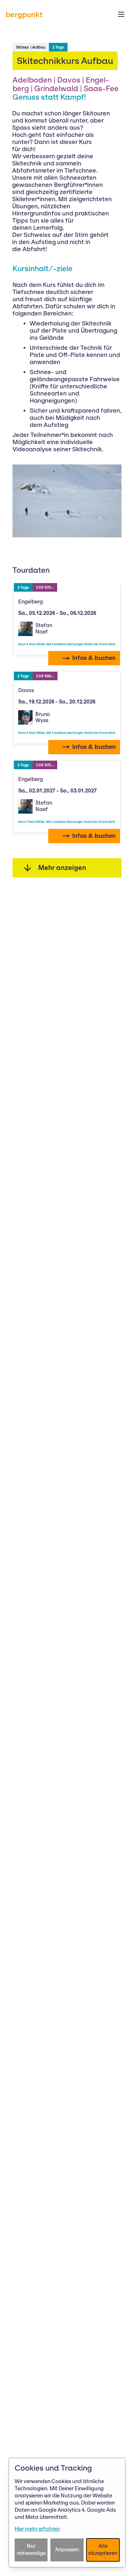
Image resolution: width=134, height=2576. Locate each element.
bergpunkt (24, 14)
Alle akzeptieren (103, 2550)
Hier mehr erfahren (37, 2529)
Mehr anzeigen (62, 868)
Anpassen (67, 2550)
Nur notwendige (31, 2550)
